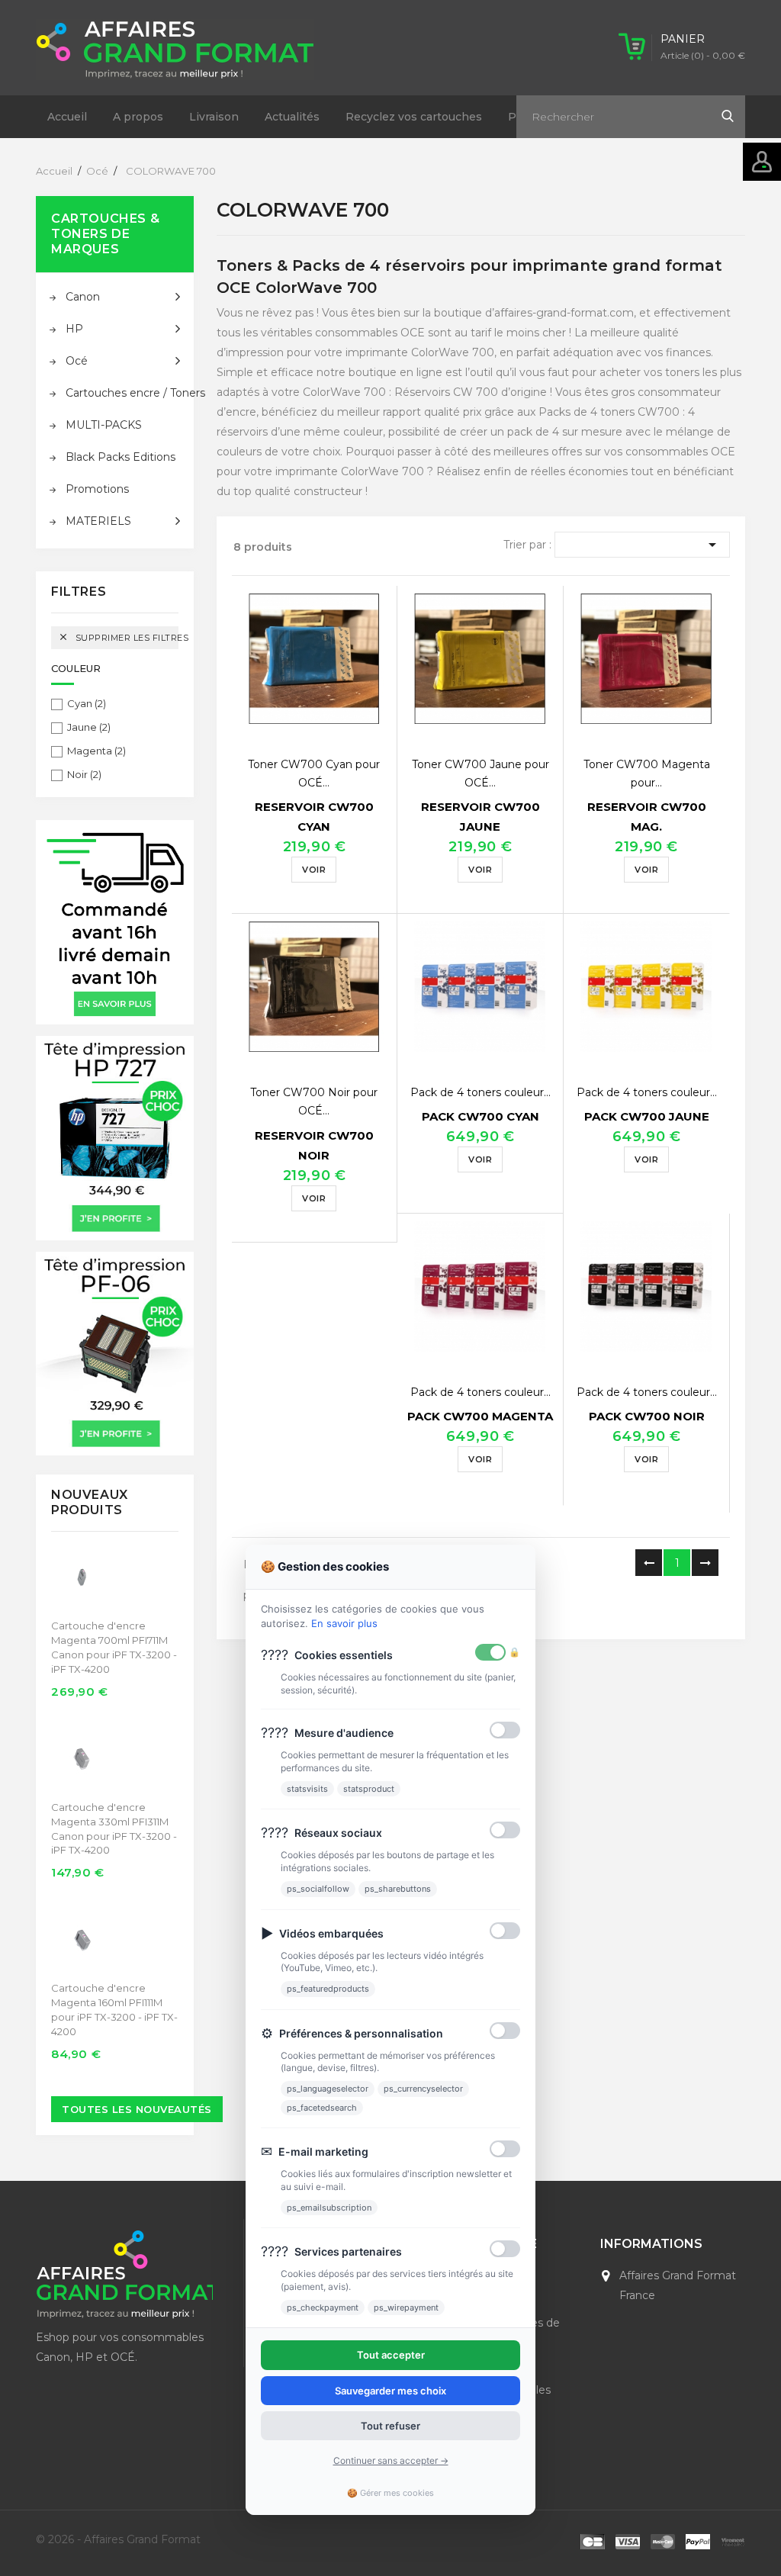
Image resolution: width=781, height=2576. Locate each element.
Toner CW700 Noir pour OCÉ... (314, 1101)
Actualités (292, 117)
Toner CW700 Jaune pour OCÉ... (480, 773)
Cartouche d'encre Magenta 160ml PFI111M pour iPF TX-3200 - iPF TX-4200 (114, 2010)
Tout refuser (390, 2426)
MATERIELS (98, 521)
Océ (77, 361)
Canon (83, 297)
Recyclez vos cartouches (414, 117)
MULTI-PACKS (104, 425)
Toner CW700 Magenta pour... (647, 773)
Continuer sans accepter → (391, 2460)
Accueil (67, 117)
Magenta (96, 751)
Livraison (214, 117)
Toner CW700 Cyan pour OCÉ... (314, 773)
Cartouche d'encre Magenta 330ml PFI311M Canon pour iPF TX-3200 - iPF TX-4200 (114, 1829)
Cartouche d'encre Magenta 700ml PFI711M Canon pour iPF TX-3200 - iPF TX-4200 (114, 1647)
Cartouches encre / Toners (123, 393)
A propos (138, 117)
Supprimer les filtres (118, 637)
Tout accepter (391, 2355)
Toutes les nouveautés (137, 2109)
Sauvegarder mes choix (390, 2391)
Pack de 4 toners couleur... (480, 1092)
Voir (314, 870)
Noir (84, 774)
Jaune (89, 727)
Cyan (87, 703)
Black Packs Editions (121, 457)
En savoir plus (344, 1623)
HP (74, 329)
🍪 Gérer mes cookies (390, 2493)
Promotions (97, 489)
